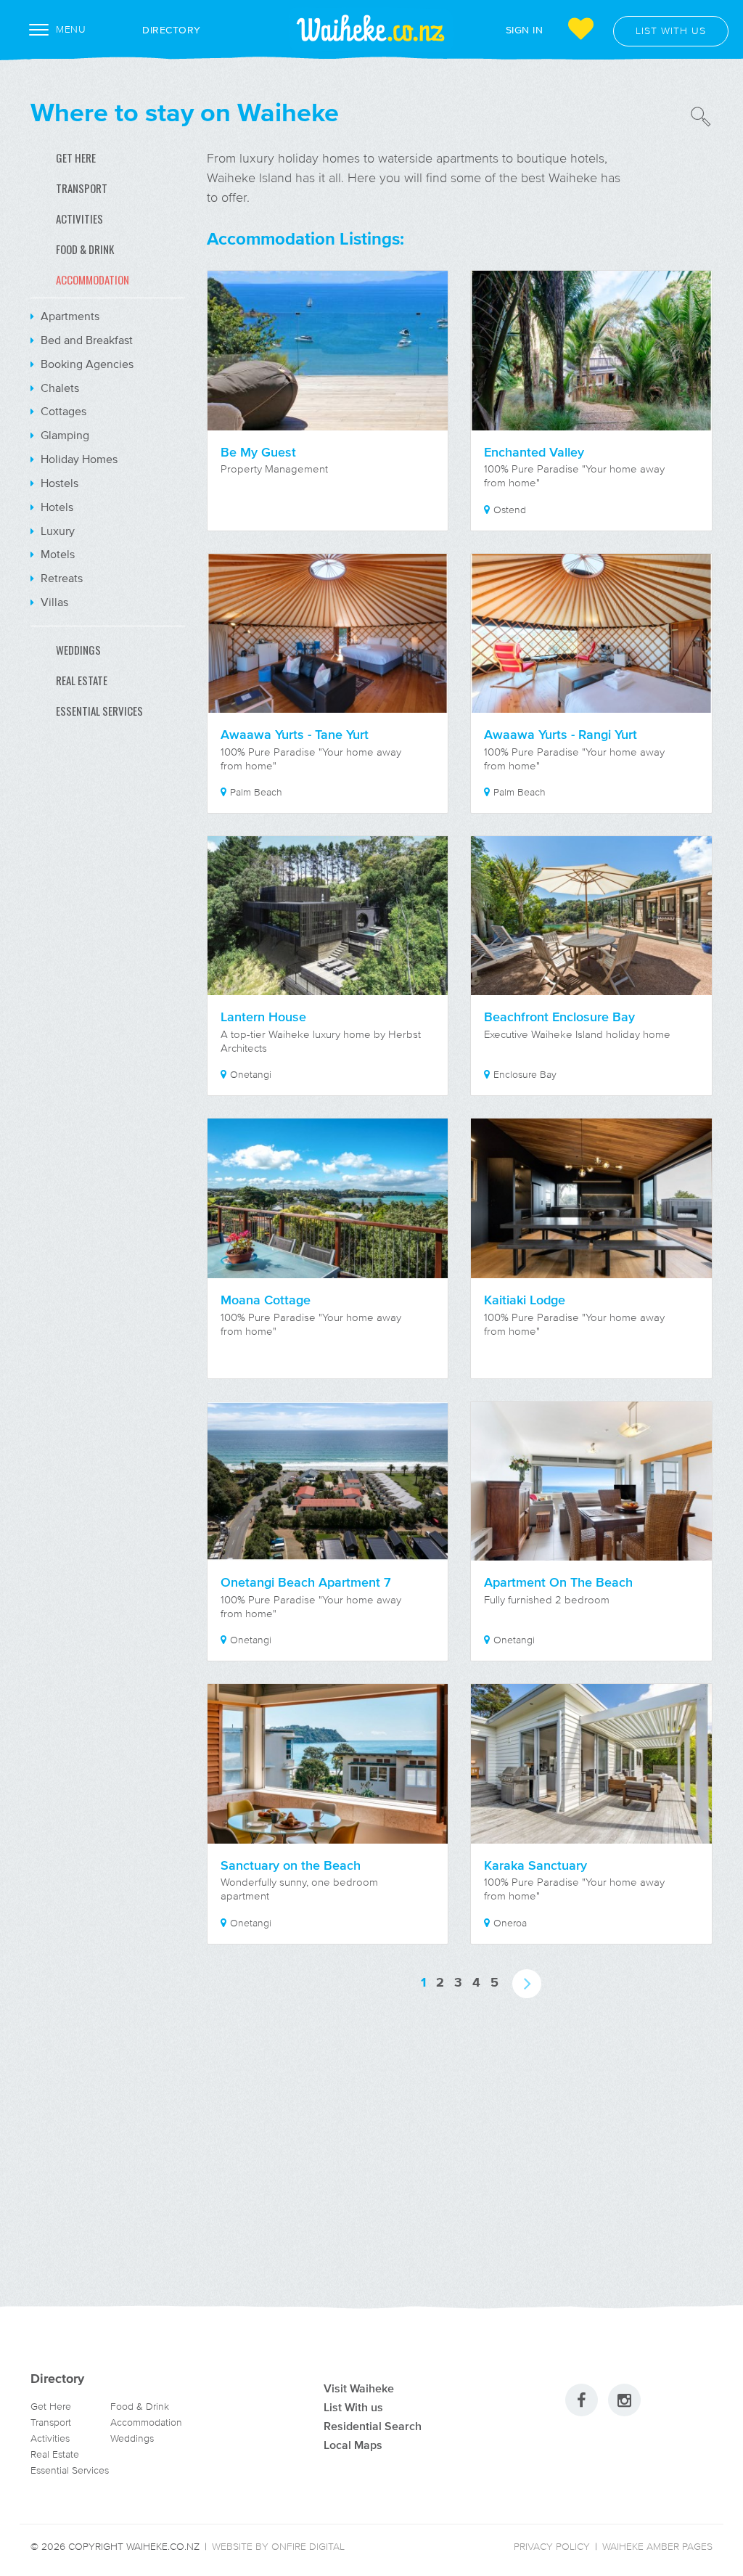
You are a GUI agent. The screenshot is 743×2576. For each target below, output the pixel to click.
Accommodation (146, 2422)
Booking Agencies (86, 364)
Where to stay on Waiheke (185, 112)
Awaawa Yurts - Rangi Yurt (561, 735)
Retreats (60, 578)
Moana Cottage (266, 1300)
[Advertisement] (108, 979)
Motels (56, 554)
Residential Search (373, 2426)
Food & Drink (140, 2407)
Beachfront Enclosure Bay (559, 1017)
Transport (51, 2422)
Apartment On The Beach (558, 1582)
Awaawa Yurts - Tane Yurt (295, 735)
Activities (50, 2438)
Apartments (69, 316)
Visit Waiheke (359, 2388)
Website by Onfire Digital (278, 2547)
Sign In (525, 29)
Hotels (56, 507)
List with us (671, 31)
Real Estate (55, 2454)
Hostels (58, 483)
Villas (53, 602)
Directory (172, 29)
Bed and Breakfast (85, 340)
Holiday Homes (78, 459)
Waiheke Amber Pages (657, 2547)
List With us (353, 2407)
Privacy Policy (552, 2547)
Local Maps (353, 2445)
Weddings (132, 2438)
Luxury (56, 531)
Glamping (63, 435)
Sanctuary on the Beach (291, 1865)
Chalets (58, 388)
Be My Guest (258, 452)
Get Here (51, 2407)
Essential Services (70, 2470)
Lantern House (263, 1017)
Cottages (62, 411)
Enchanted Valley (534, 452)
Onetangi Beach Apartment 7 (306, 1582)
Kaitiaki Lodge (525, 1300)
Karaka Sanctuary (535, 1865)
